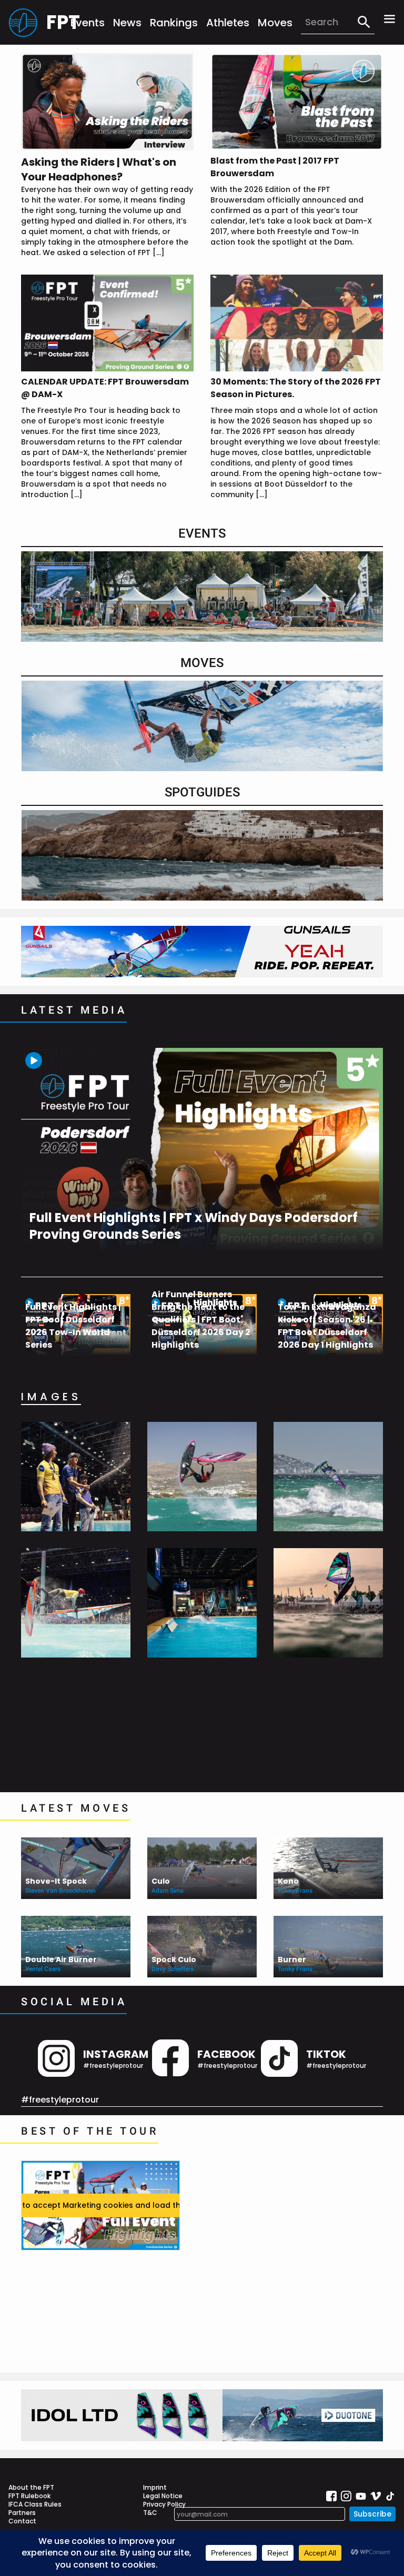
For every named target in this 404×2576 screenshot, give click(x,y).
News (127, 23)
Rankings (174, 23)
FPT (58, 22)
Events (88, 23)
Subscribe (372, 2514)
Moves (275, 23)
